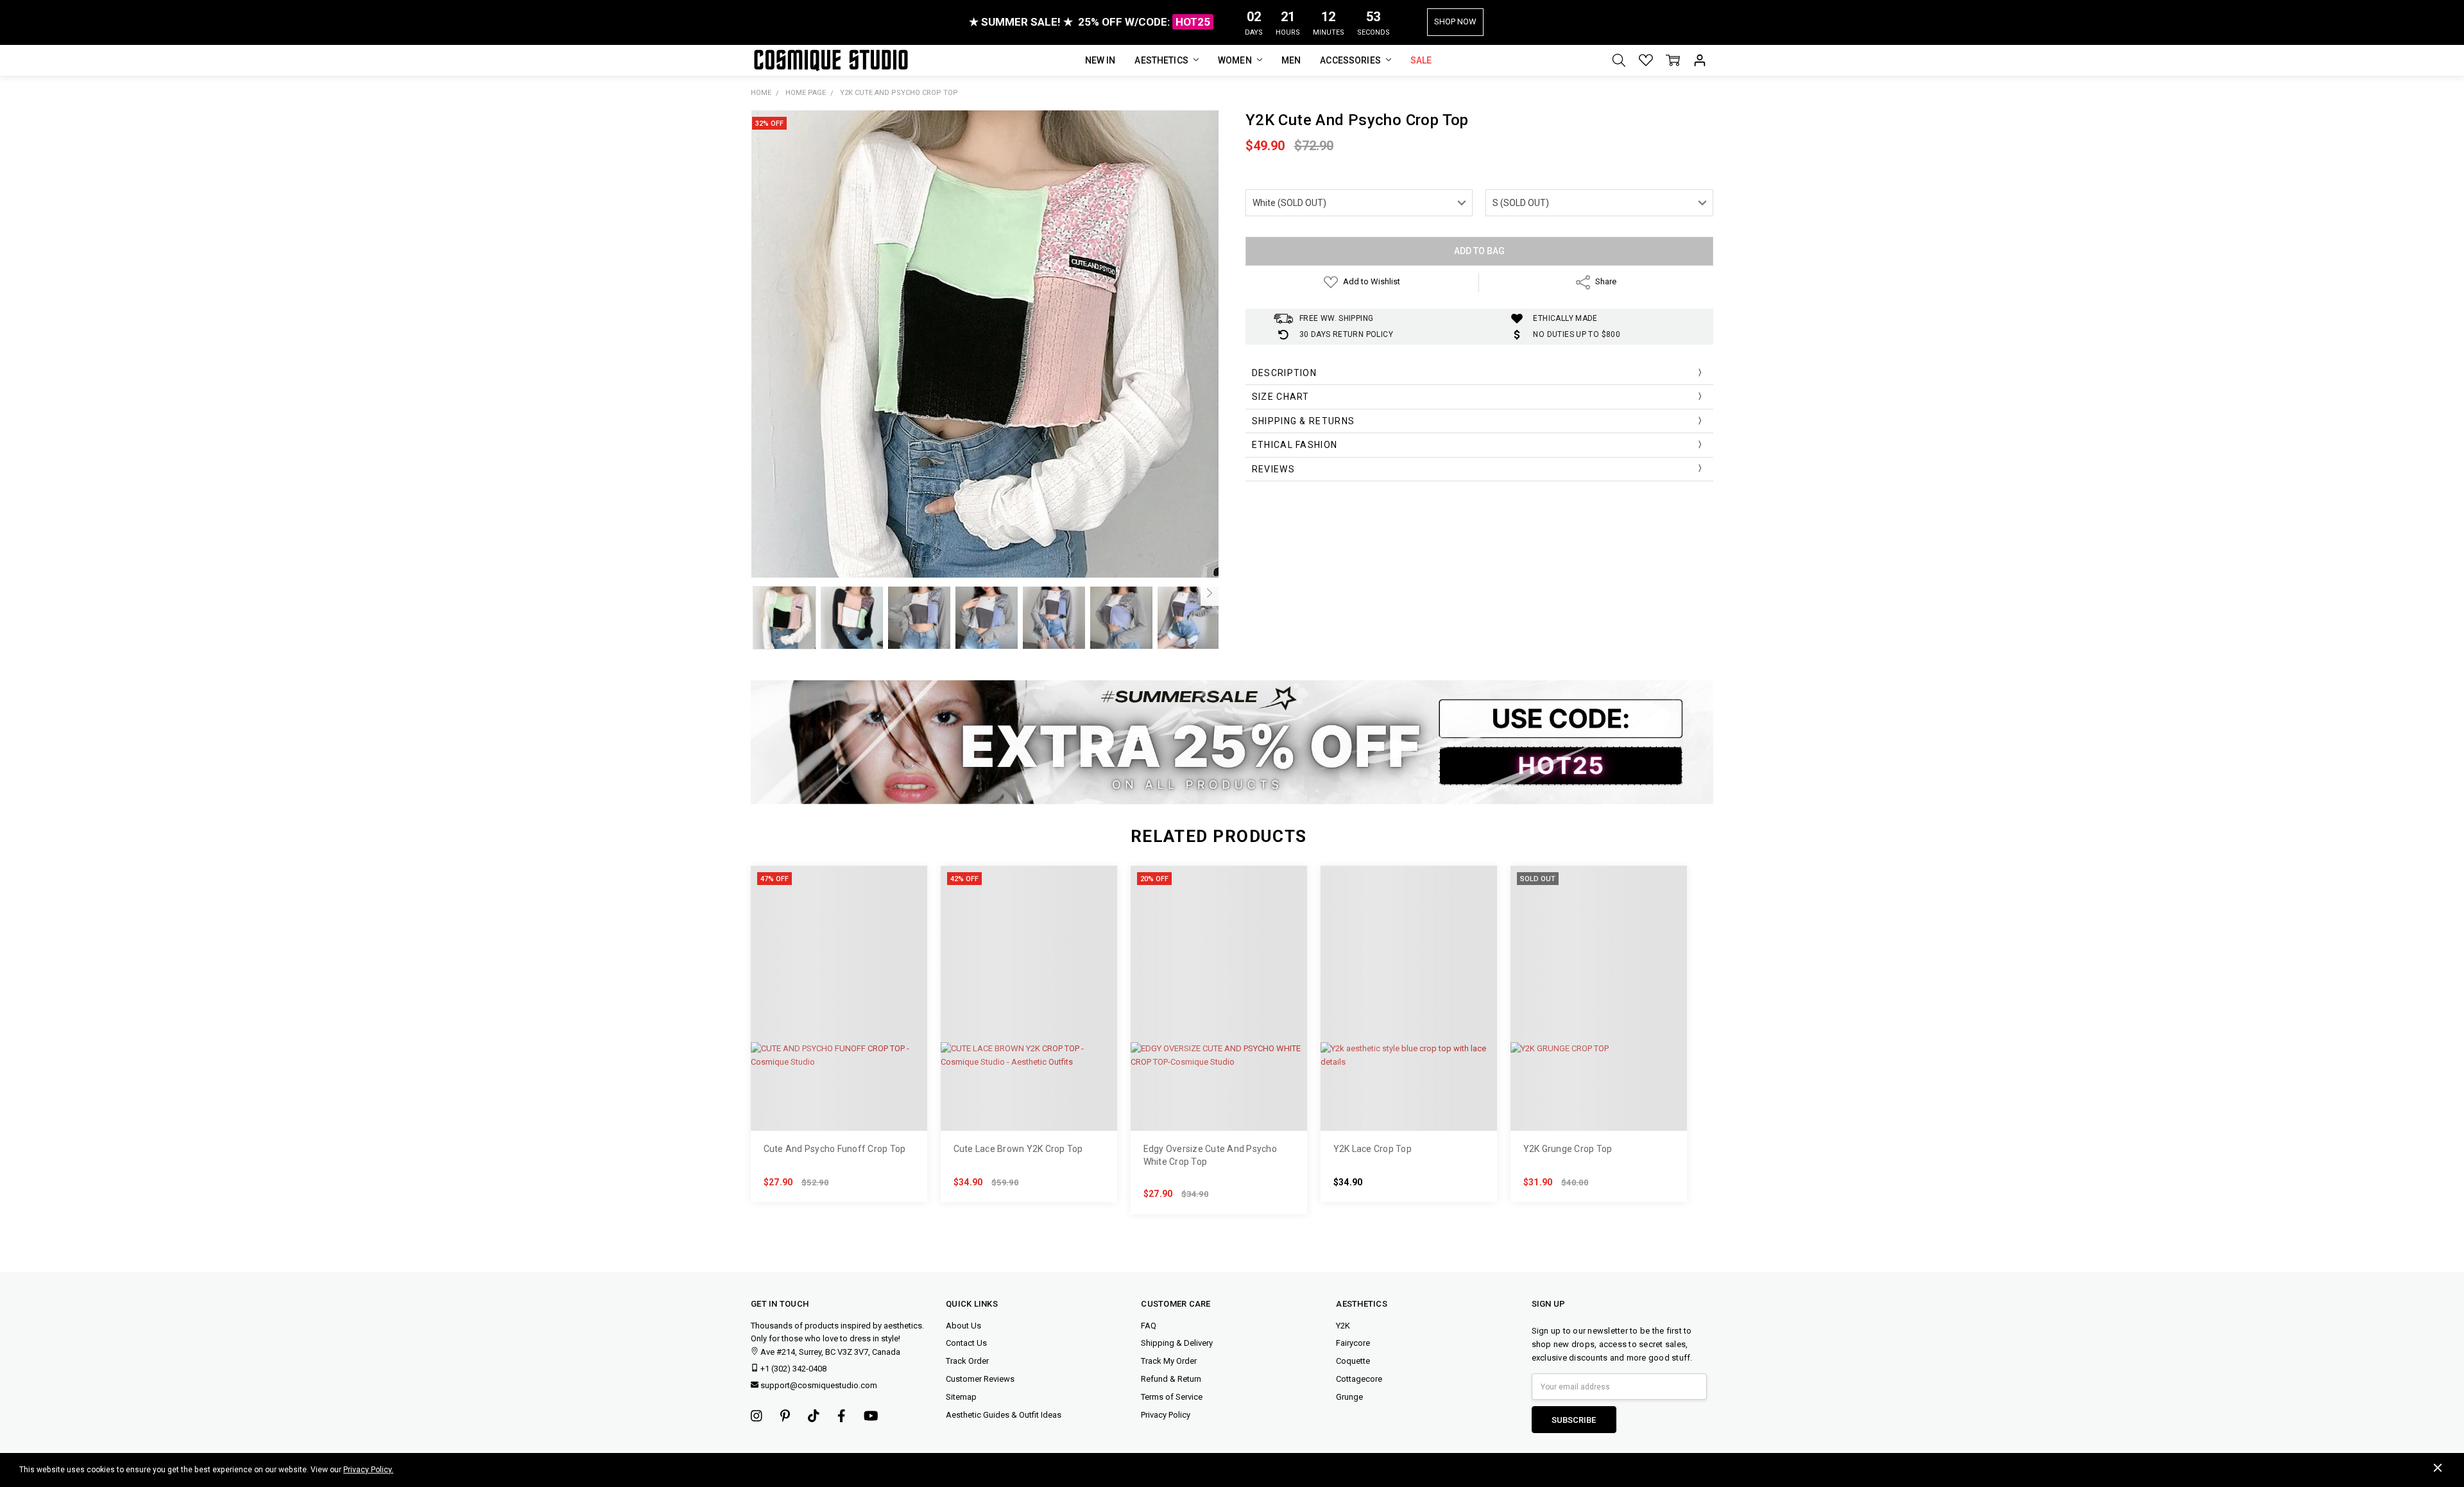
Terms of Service (1172, 1397)
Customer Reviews (980, 1379)
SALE (1421, 60)
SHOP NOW (1455, 21)
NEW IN (1100, 60)
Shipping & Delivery (1177, 1343)
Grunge (1349, 1397)
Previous (760, 593)
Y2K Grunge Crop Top (1568, 1149)
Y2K (1343, 1326)
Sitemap (961, 1397)
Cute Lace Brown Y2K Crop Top (1018, 1149)
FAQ (1149, 1326)
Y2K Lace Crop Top (1373, 1149)
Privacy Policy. (368, 1470)
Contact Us (966, 1343)
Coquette (1353, 1361)
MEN (1291, 60)
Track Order (967, 1361)
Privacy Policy (1166, 1415)
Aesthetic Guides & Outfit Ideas (1004, 1415)
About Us (963, 1326)
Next (1210, 593)
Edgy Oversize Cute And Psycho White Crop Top (1210, 1155)
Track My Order (1169, 1361)
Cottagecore (1359, 1379)
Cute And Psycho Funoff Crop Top (835, 1149)
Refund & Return (1171, 1379)
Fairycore (1353, 1343)
